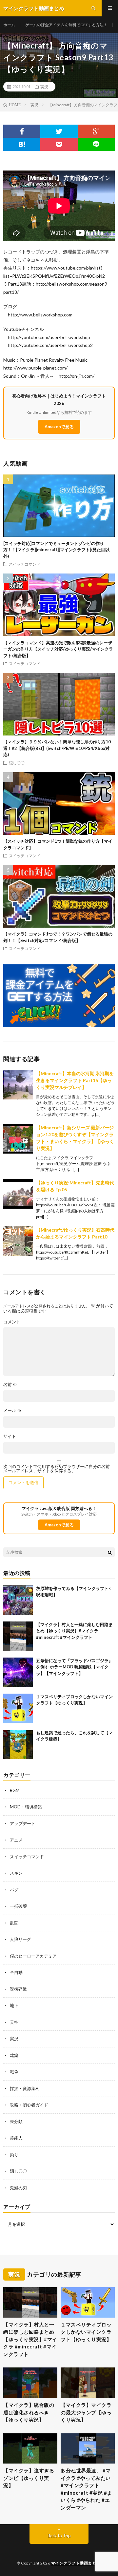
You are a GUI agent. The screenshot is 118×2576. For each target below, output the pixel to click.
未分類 (16, 2122)
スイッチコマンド (25, 564)
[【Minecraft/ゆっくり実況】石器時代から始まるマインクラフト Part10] (18, 1241)
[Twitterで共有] (59, 131)
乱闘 (14, 1923)
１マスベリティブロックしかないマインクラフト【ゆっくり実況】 (86, 2332)
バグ (14, 1890)
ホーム (9, 25)
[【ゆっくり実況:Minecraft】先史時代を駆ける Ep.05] (18, 1194)
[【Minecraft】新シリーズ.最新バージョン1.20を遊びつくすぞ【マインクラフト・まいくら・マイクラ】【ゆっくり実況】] (18, 1139)
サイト (10, 1436)
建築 (14, 2055)
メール (12, 1410)
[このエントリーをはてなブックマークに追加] (22, 144)
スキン (16, 1873)
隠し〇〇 (17, 763)
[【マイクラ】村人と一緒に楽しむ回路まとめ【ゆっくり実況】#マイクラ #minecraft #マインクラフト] (18, 1636)
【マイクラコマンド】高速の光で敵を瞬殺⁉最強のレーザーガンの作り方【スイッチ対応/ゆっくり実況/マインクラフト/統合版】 (58, 649)
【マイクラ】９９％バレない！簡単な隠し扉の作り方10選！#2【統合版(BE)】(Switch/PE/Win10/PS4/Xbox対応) (57, 748)
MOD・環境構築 (26, 1807)
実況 (44, 87)
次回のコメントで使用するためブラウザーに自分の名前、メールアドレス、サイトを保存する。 (59, 1469)
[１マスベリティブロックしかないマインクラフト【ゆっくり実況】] (18, 1708)
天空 (14, 2022)
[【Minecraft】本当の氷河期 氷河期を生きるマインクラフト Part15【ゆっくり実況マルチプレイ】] (18, 1085)
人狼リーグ (20, 1939)
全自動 (16, 1972)
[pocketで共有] (59, 144)
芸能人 (16, 2138)
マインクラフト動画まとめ (76, 2563)
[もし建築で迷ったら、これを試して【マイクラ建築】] (18, 1744)
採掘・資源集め (25, 2088)
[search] (110, 1552)
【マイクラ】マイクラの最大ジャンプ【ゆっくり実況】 (86, 2412)
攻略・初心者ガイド (29, 2105)
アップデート (23, 1823)
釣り (14, 2155)
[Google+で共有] (96, 131)
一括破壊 (18, 1906)
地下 (14, 2005)
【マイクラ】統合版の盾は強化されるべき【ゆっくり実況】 (29, 2412)
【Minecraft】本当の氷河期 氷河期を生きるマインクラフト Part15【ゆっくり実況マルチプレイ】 (75, 1080)
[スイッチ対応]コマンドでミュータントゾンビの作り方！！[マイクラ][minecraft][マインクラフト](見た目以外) (56, 550)
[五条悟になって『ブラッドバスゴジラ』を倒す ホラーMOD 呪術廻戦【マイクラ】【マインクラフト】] (18, 1672)
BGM (15, 1790)
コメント (12, 1322)
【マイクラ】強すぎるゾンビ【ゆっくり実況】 (29, 2478)
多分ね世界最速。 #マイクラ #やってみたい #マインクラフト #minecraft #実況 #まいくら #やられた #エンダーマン (86, 2489)
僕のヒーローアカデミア (33, 1956)
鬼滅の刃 (18, 2188)
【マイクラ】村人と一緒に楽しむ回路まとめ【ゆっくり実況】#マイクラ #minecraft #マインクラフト (74, 1631)
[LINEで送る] (96, 144)
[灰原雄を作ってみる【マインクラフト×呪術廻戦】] (18, 1600)
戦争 (14, 2072)
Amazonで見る (59, 427)
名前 (10, 1385)
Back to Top (59, 2536)
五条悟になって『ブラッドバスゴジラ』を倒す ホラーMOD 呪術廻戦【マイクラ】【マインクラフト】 (74, 1667)
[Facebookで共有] (22, 131)
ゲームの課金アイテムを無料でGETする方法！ (66, 25)
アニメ (16, 1840)
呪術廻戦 (18, 1989)
